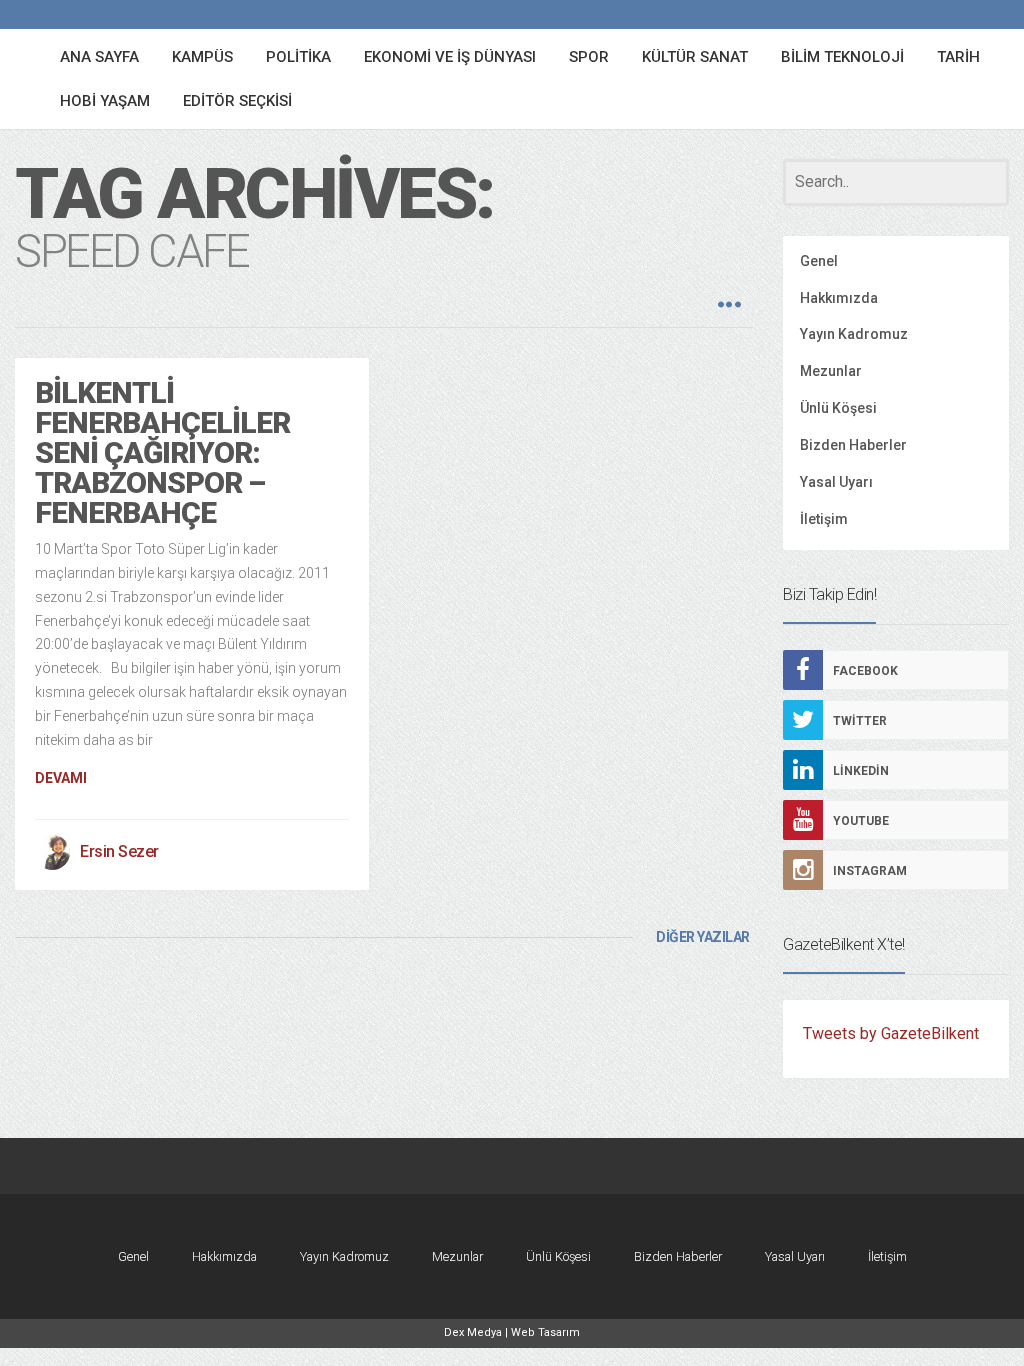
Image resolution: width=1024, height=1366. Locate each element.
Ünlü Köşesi (838, 408)
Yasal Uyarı (836, 482)
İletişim (824, 519)
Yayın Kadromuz (854, 334)
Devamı (61, 778)
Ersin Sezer (119, 851)
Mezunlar (831, 371)
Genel (819, 261)
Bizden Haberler (853, 445)
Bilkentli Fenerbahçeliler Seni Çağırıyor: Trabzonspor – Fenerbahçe (162, 452)
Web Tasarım (545, 1332)
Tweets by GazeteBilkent (891, 1033)
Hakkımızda (839, 298)
